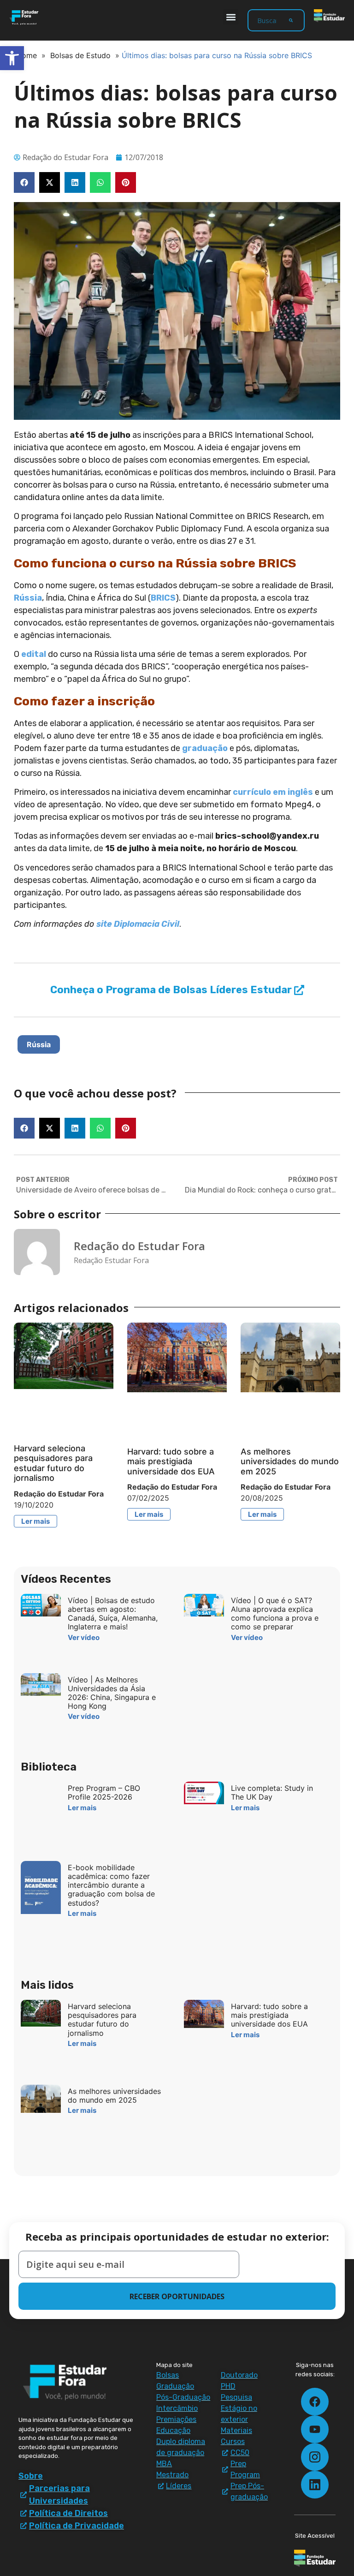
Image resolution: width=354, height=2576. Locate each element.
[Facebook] (315, 2402)
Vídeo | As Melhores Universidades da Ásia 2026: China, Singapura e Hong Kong (112, 1693)
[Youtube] (315, 2429)
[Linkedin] (315, 2485)
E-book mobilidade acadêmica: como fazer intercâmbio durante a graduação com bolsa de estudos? (111, 1885)
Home (27, 55)
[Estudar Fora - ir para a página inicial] (25, 18)
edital (34, 654)
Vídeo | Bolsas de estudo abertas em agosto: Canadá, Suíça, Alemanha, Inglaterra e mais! (113, 1614)
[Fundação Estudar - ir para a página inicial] (329, 16)
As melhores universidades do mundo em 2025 (290, 1461)
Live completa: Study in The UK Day (272, 1792)
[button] (231, 17)
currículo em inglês (273, 792)
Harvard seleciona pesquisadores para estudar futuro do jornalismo (53, 1463)
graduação (205, 748)
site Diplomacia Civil (138, 924)
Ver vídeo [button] (84, 1637)
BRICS (163, 598)
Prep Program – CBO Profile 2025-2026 (104, 1792)
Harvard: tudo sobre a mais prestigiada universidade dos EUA (171, 1461)
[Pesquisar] (291, 20)
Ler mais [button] (35, 1521)
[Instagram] (315, 2457)
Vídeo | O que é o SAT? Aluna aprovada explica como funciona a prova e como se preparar (275, 1614)
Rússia (28, 598)
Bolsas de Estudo (80, 55)
